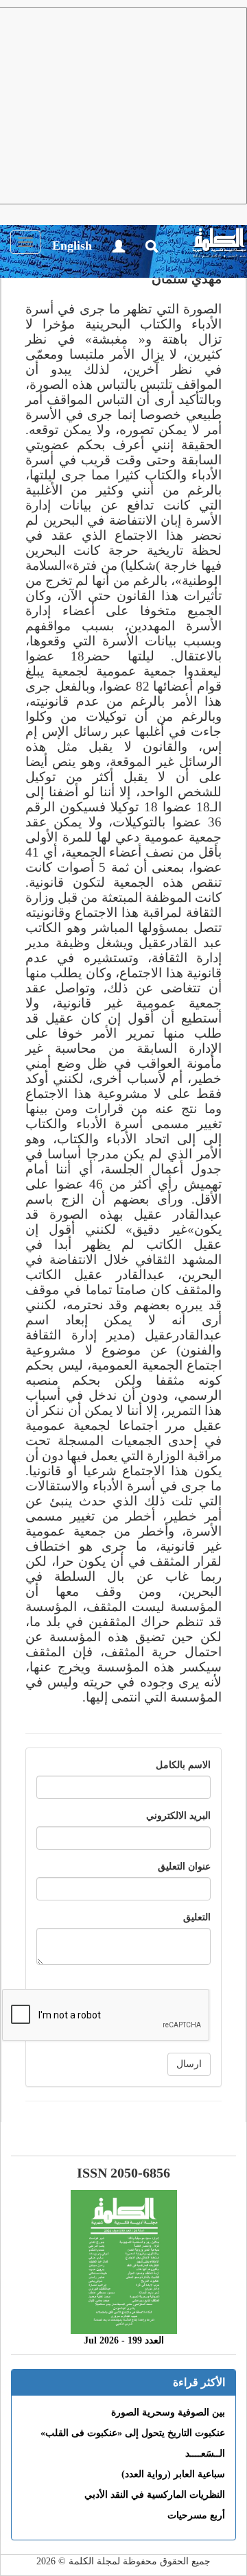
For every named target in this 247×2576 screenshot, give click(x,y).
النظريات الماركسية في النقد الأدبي (155, 2495)
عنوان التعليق (184, 1867)
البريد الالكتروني (178, 1816)
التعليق (197, 1917)
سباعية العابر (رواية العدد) (173, 2474)
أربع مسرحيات (196, 2515)
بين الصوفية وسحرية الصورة (168, 2412)
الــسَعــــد (205, 2454)
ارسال (189, 2064)
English (72, 246)
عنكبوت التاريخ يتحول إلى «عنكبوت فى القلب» (133, 2433)
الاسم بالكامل (183, 1765)
